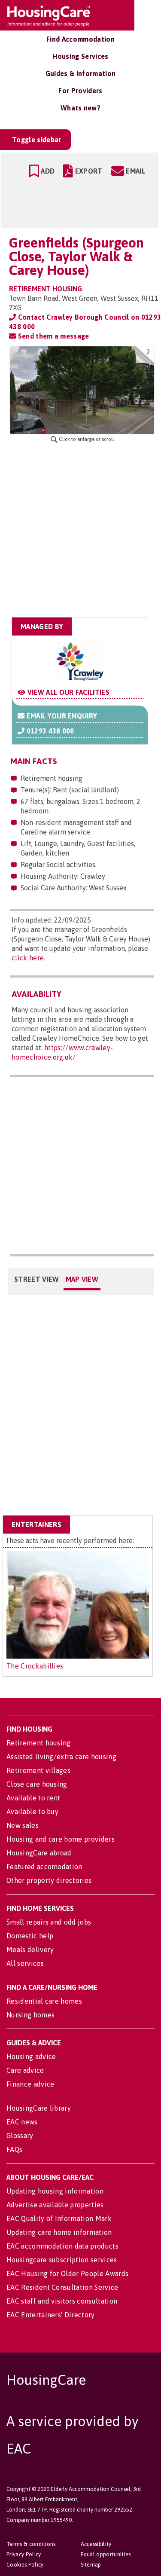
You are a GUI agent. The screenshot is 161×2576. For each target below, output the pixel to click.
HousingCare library (39, 2108)
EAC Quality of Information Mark (59, 2218)
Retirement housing (39, 1743)
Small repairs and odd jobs (49, 1922)
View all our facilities (67, 692)
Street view (37, 1279)
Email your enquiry (61, 716)
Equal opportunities (106, 2554)
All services (25, 1963)
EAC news (22, 2122)
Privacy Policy (24, 2554)
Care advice (25, 2070)
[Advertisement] (80, 530)
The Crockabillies (35, 1666)
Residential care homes (44, 2001)
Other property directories (49, 1880)
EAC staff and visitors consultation (62, 2301)
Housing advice (31, 2057)
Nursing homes (30, 2015)
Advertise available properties (55, 2205)
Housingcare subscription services (62, 2260)
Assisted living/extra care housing (61, 1757)
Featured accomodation (44, 1867)
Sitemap (91, 2565)
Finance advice (30, 2084)
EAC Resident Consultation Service (62, 2287)
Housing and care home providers (61, 1839)
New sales (23, 1825)
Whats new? (80, 108)
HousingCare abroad (39, 1853)
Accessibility (96, 2544)
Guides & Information (80, 73)
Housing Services (80, 56)
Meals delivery (30, 1950)
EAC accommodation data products (62, 2246)
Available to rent (33, 1798)
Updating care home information (59, 2232)
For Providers (80, 91)
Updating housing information (55, 2191)
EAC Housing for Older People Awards (67, 2273)
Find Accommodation (80, 39)
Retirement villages (38, 1770)
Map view (82, 1279)
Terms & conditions (31, 2544)
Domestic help (30, 1936)
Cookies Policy (25, 2565)
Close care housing (37, 1784)
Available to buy (32, 1812)
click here (28, 958)
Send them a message (52, 336)
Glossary (20, 2136)
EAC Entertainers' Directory (51, 2315)
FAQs (14, 2149)
